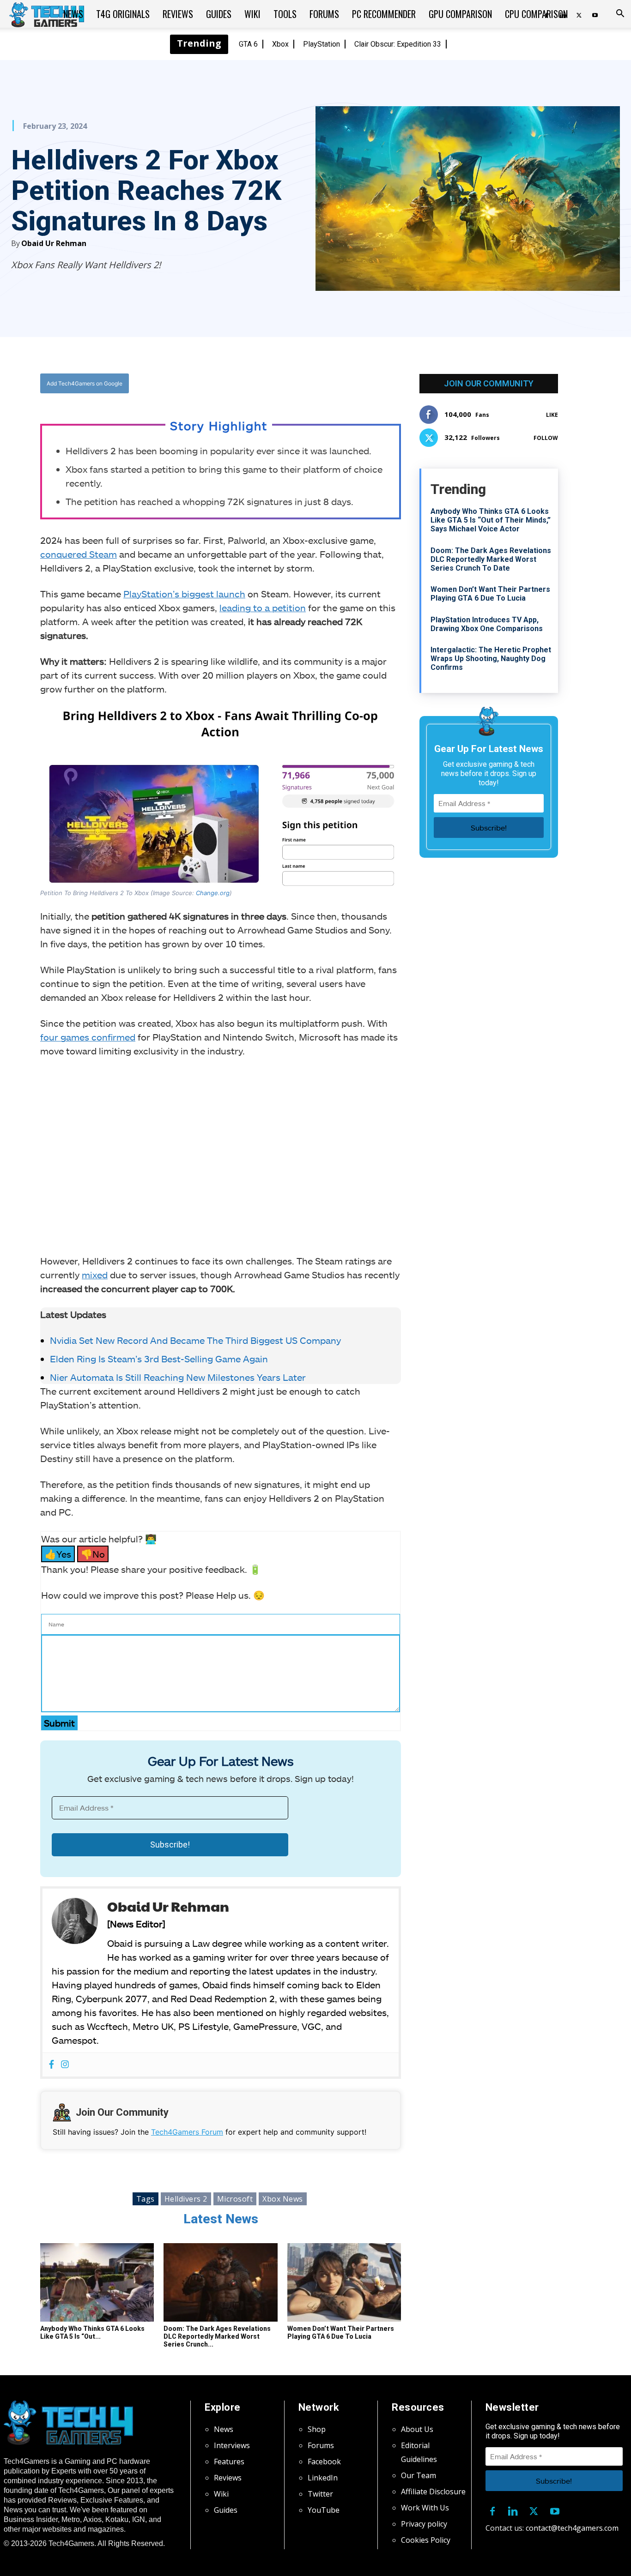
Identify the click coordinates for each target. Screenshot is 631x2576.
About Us (417, 2429)
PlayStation (322, 44)
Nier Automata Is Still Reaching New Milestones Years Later (178, 1377)
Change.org (213, 893)
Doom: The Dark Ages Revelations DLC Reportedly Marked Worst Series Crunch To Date (491, 559)
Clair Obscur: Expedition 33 (398, 44)
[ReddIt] (293, 383)
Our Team (419, 2475)
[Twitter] (579, 14)
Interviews (232, 2445)
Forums (324, 14)
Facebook (324, 2462)
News (73, 14)
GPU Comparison (460, 14)
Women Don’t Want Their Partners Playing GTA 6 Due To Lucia (341, 2332)
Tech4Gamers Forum (187, 2132)
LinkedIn (323, 2478)
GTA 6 (248, 44)
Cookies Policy (426, 2540)
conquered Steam (79, 554)
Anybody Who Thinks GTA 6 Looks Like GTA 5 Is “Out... (92, 2332)
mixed (95, 1275)
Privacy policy (424, 2524)
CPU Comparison (536, 14)
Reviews (178, 14)
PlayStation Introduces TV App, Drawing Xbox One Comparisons (487, 624)
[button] (620, 14)
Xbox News (283, 2199)
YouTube (324, 2510)
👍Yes (58, 1554)
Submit (59, 1723)
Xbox (280, 44)
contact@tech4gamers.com (572, 2528)
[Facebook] (229, 383)
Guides (219, 14)
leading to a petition (263, 608)
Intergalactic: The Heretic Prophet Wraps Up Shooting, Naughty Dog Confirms (491, 659)
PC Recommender (384, 14)
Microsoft (235, 2199)
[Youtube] (595, 14)
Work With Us (425, 2508)
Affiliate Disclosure (433, 2492)
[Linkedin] (513, 2510)
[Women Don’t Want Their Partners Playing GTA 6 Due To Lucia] (344, 2282)
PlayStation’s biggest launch (184, 594)
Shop (317, 2429)
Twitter (320, 2494)
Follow (546, 438)
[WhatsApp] (272, 383)
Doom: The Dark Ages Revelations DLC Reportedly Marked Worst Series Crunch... (217, 2336)
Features (229, 2462)
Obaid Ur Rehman (54, 243)
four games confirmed (88, 1037)
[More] (315, 383)
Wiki (252, 14)
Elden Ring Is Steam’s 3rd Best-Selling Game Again (159, 1359)
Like (552, 415)
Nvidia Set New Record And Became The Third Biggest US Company (197, 1340)
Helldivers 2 (186, 2199)
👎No (93, 1554)
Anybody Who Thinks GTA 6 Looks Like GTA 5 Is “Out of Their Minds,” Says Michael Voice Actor (491, 520)
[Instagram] (65, 2065)
